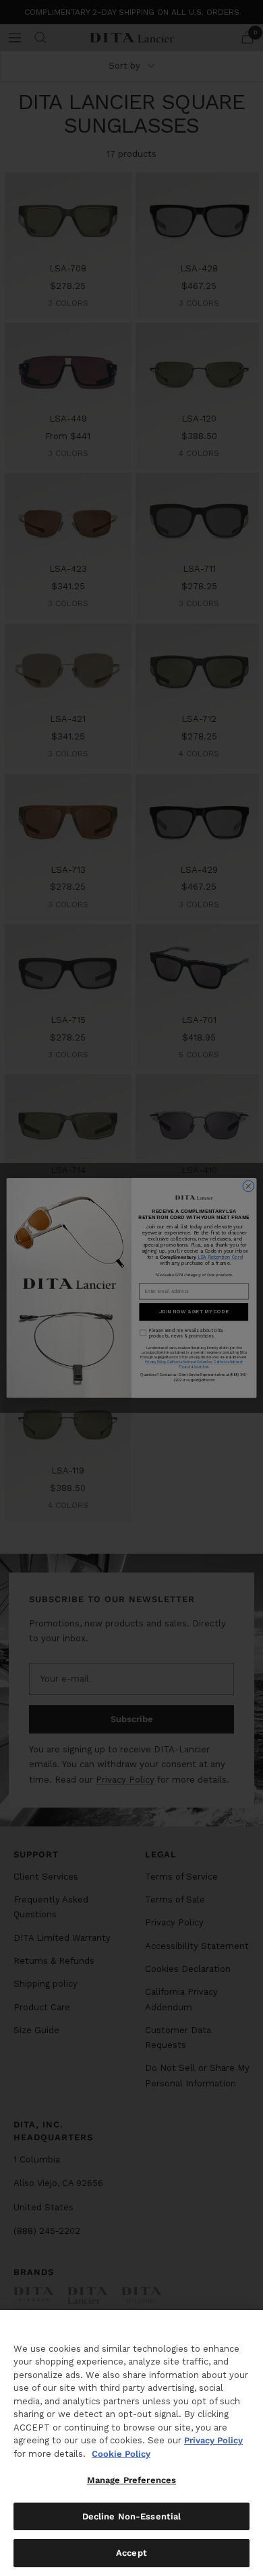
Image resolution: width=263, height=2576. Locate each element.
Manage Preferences (131, 2480)
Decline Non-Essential (132, 2516)
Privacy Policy (213, 2440)
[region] (131, 2443)
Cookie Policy (121, 2454)
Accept (131, 2553)
